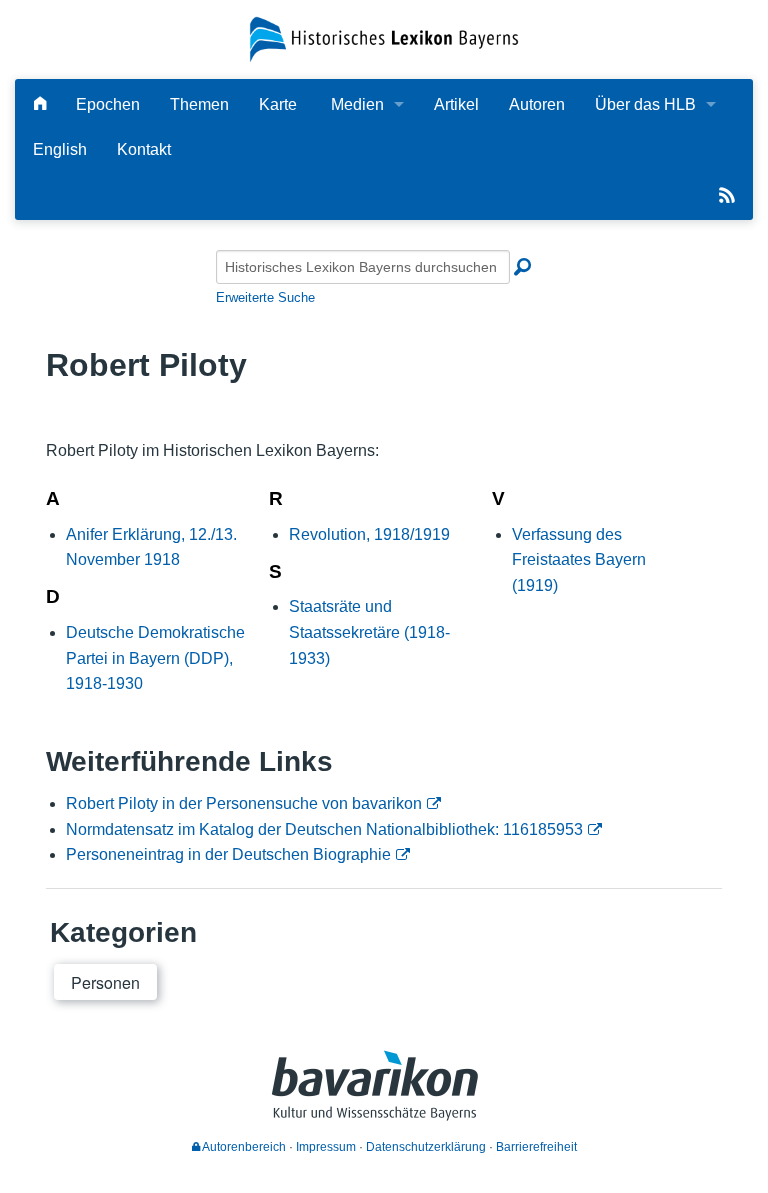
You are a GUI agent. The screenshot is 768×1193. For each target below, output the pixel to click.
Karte (278, 104)
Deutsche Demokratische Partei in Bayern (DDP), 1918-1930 (155, 658)
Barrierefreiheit (536, 1147)
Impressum (326, 1147)
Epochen (108, 104)
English (60, 149)
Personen (105, 982)
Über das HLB (645, 104)
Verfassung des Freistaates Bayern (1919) (579, 560)
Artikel (456, 104)
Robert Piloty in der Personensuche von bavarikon (244, 803)
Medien (357, 104)
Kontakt (144, 149)
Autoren (537, 104)
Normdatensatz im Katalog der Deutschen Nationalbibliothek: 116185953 (324, 829)
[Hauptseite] (40, 104)
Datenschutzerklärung (426, 1147)
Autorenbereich (243, 1147)
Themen (199, 104)
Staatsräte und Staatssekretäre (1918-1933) (369, 632)
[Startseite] (383, 38)
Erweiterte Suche (265, 297)
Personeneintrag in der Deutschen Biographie (228, 854)
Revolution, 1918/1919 (369, 534)
